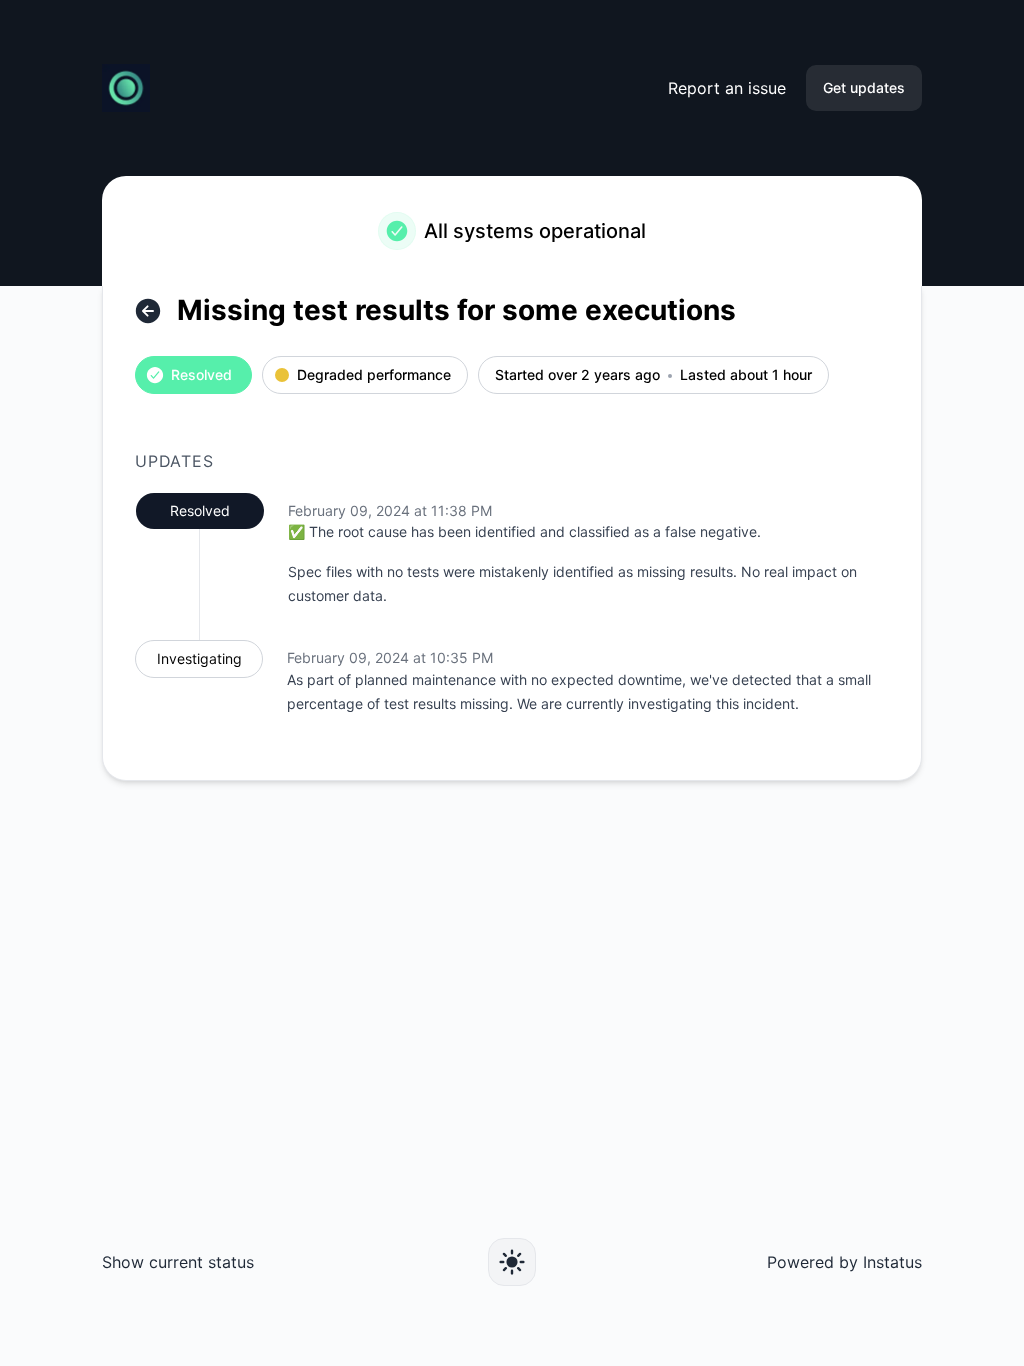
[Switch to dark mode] (512, 1262)
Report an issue (727, 88)
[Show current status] (148, 311)
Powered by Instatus (844, 1262)
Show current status (178, 1262)
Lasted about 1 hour (746, 375)
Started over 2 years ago (577, 375)
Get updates (864, 87)
